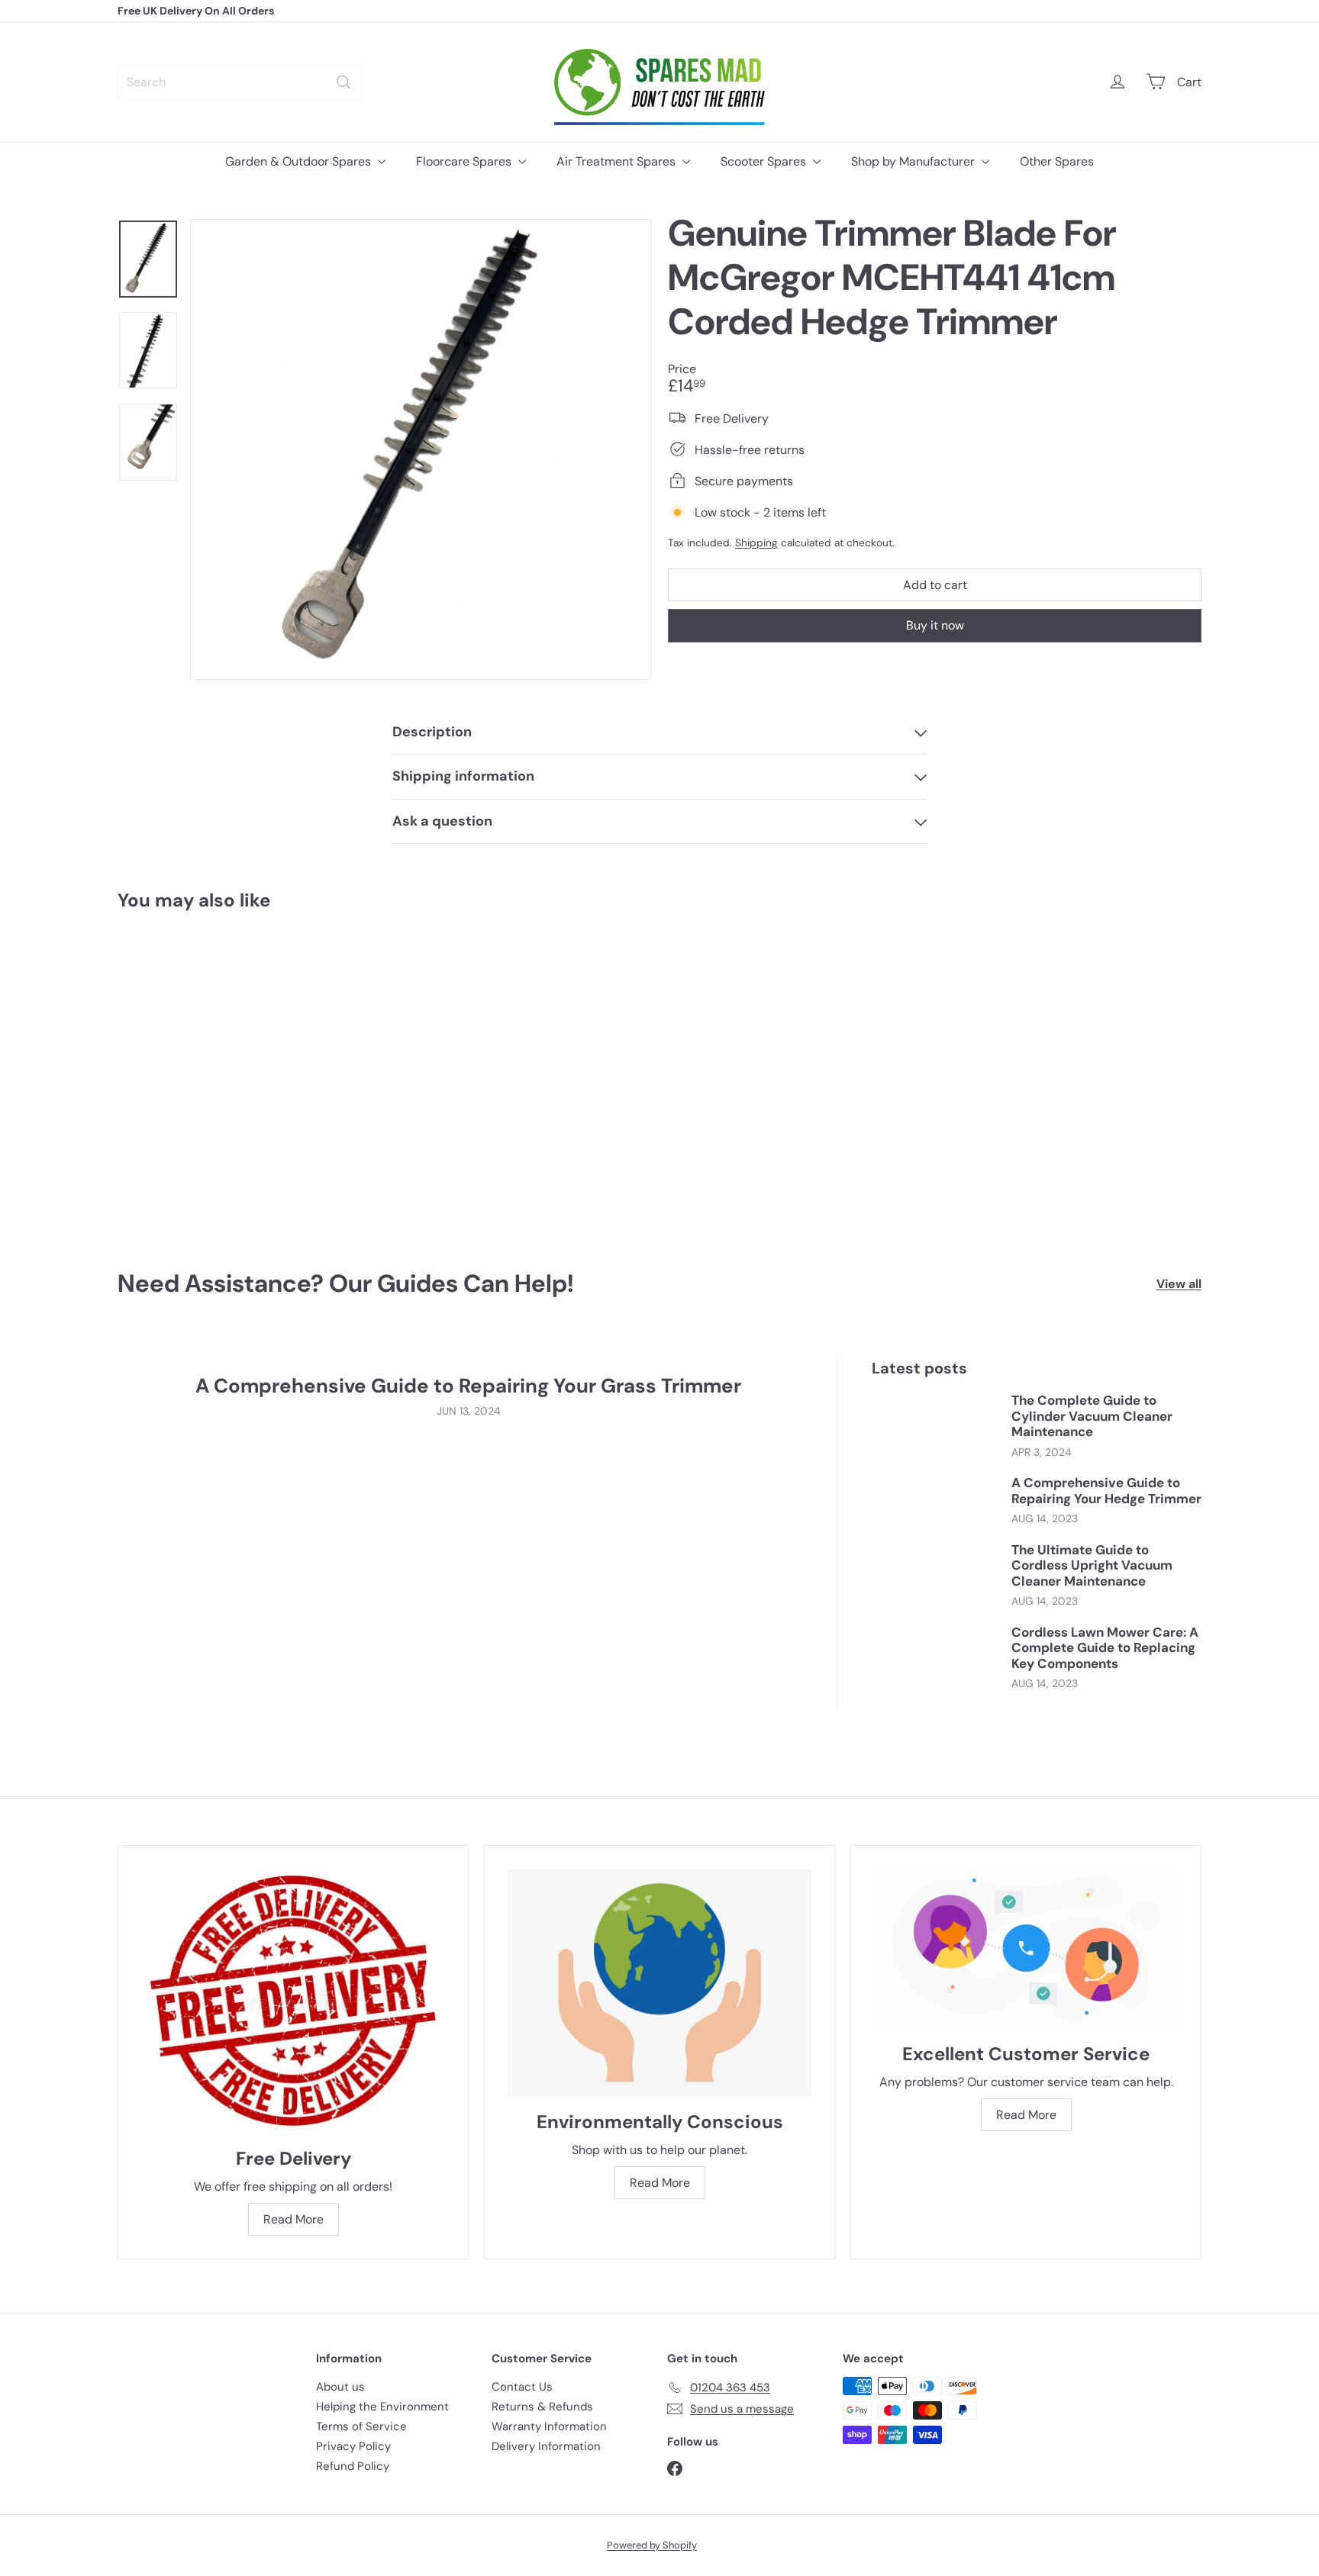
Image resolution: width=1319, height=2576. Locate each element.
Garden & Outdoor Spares (300, 161)
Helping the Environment (382, 2407)
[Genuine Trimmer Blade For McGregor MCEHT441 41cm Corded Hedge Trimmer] (202, 1079)
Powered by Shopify (652, 2545)
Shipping (756, 542)
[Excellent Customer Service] (1026, 1948)
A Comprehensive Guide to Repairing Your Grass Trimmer (468, 1386)
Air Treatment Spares (618, 161)
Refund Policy (353, 2466)
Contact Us (522, 2387)
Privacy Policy (353, 2446)
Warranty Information (549, 2426)
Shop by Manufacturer (914, 161)
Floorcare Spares (465, 161)
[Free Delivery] (293, 2001)
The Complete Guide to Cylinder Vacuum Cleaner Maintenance (1092, 1416)
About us (340, 2387)
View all (1179, 1284)
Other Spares (1057, 161)
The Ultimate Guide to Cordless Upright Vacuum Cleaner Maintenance (1092, 1565)
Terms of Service (361, 2426)
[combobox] (240, 82)
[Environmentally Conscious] (659, 1982)
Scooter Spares (765, 161)
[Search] (343, 82)
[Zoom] (421, 449)
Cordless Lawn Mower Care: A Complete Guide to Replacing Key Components (1105, 1648)
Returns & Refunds (542, 2407)
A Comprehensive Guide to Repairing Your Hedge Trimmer (1106, 1491)
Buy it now (935, 625)
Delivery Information (546, 2446)
